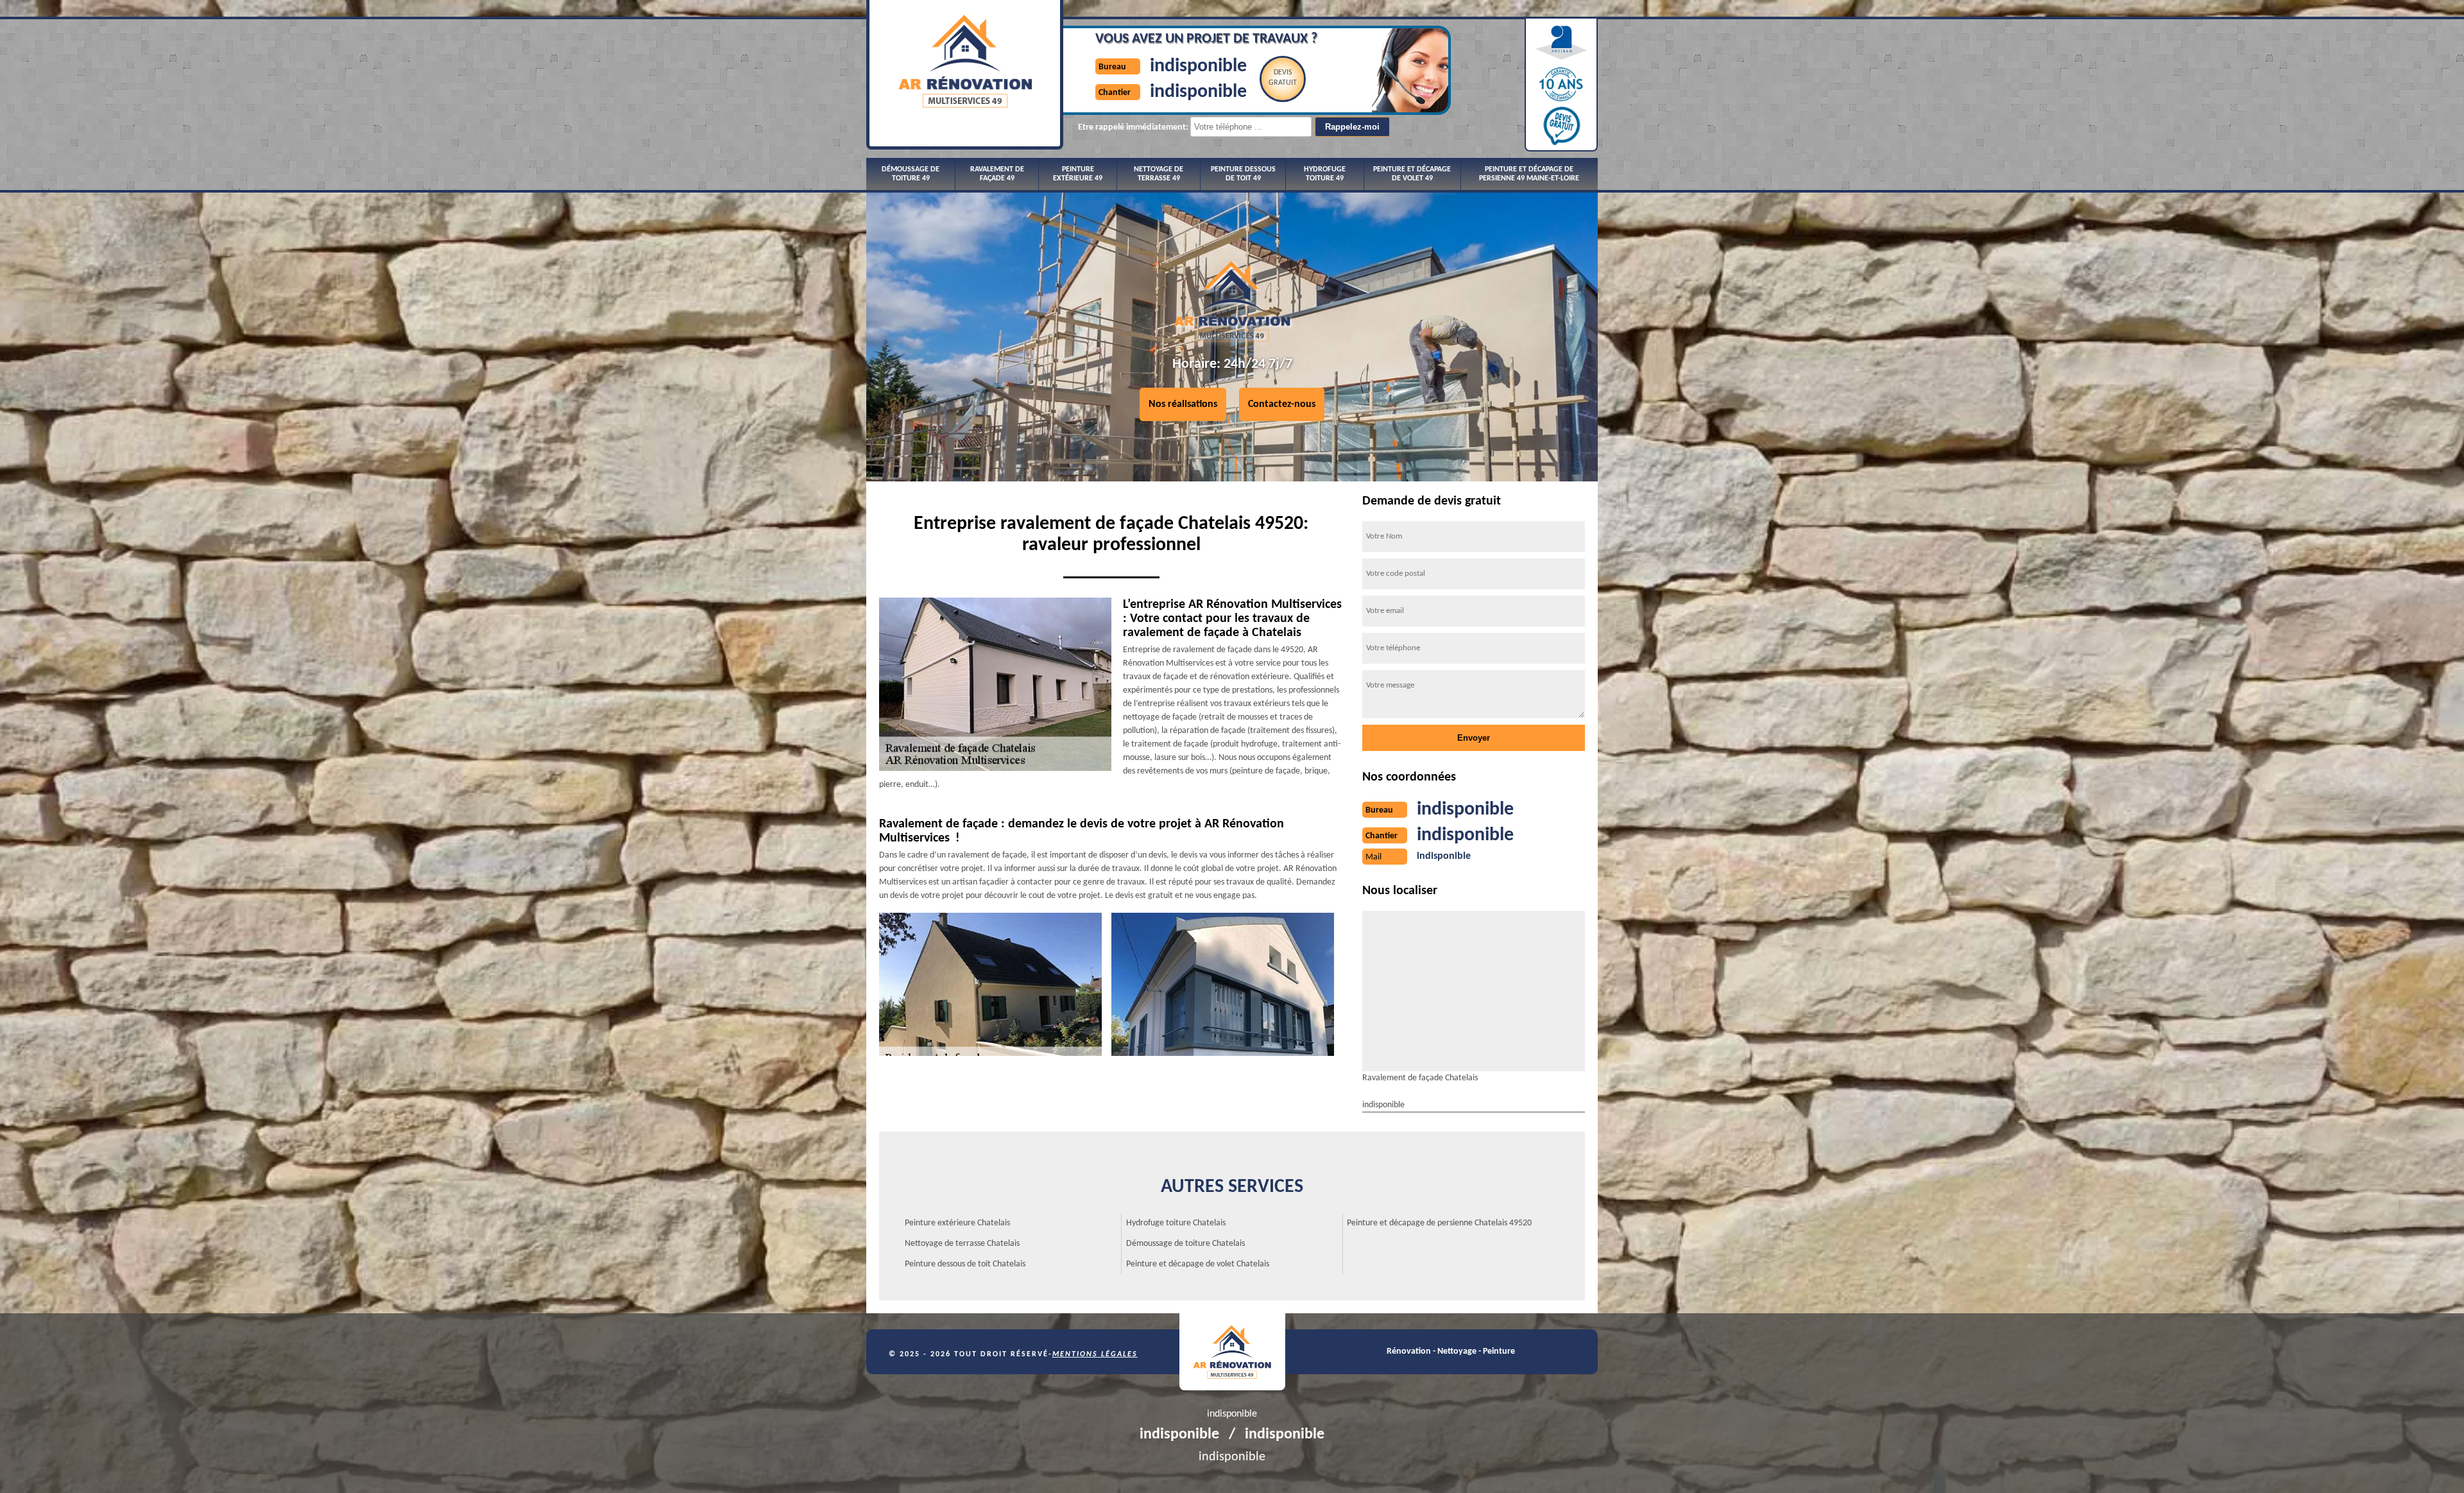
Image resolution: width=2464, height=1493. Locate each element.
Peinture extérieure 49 (1078, 174)
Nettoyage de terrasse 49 (1159, 174)
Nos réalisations (1183, 404)
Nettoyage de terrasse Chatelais (962, 1244)
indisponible (1198, 66)
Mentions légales (1095, 1354)
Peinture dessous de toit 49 (1243, 174)
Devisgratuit (1283, 78)
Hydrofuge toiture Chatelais (1176, 1223)
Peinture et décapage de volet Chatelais (1198, 1264)
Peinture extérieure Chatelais (957, 1223)
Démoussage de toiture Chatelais (1185, 1244)
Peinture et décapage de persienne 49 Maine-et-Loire (1529, 174)
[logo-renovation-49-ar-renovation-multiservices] (1232, 1352)
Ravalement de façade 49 (997, 174)
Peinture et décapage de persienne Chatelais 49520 (1439, 1223)
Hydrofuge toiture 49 (1325, 174)
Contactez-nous (1282, 404)
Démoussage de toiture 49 (911, 174)
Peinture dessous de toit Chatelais (965, 1264)
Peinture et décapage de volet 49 (1412, 174)
